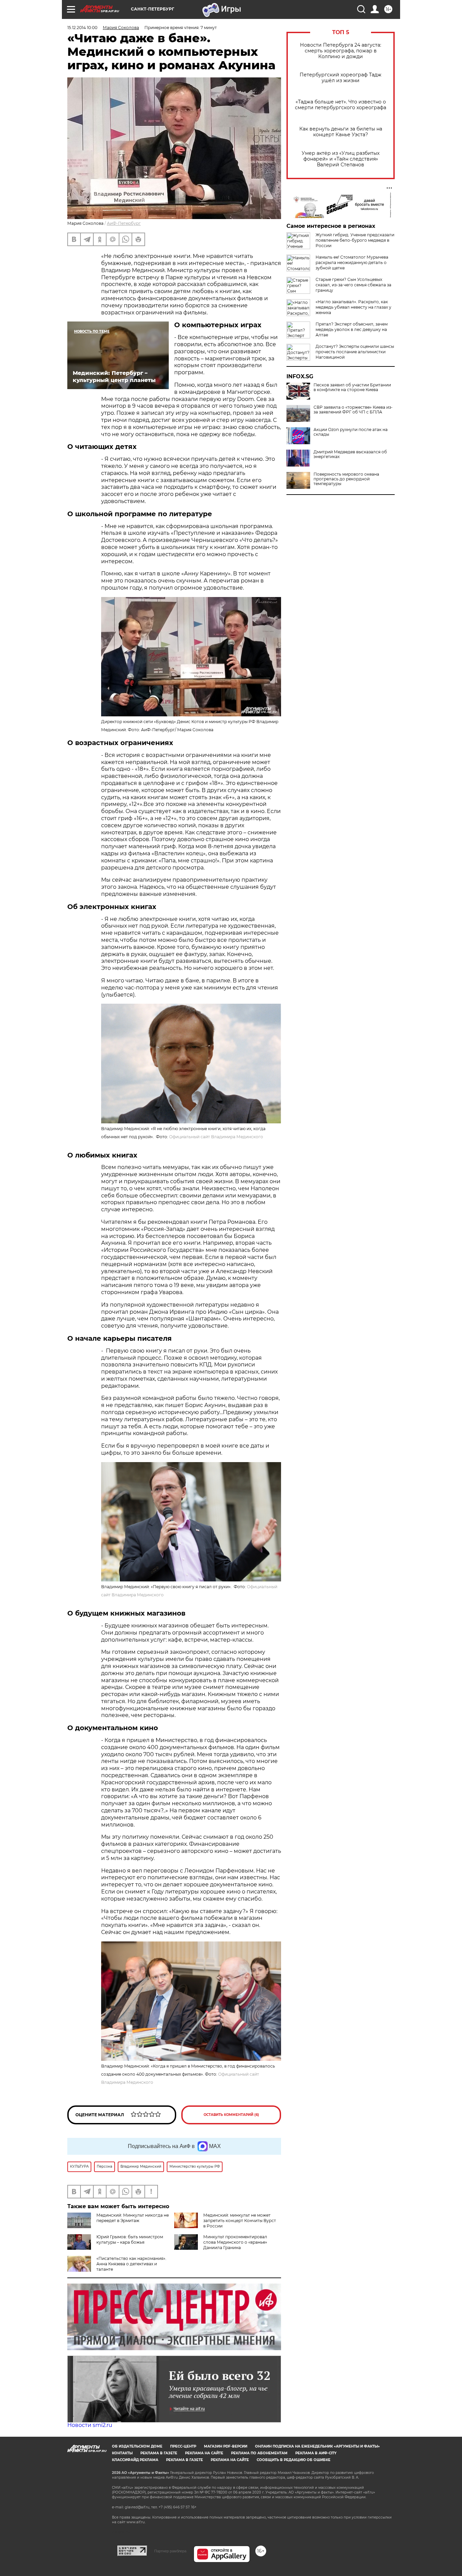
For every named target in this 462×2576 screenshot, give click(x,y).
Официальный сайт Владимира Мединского (216, 1137)
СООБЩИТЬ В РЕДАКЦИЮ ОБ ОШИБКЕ (294, 2460)
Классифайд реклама (135, 2460)
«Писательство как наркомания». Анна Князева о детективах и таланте (131, 2264)
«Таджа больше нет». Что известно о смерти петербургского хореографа (341, 105)
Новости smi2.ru (90, 2425)
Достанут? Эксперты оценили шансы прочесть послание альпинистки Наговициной (355, 352)
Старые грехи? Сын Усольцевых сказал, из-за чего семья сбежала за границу (353, 285)
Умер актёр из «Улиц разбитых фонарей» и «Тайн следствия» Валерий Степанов (341, 159)
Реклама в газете (159, 2453)
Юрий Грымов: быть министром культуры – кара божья (130, 2239)
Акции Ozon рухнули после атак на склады (351, 432)
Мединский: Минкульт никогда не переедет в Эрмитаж (133, 2218)
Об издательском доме (137, 2446)
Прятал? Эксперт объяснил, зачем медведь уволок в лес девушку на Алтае (352, 329)
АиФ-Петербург (124, 223)
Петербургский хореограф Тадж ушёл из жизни (341, 78)
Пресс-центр (183, 2446)
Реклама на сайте (204, 2453)
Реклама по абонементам (259, 2453)
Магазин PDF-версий (226, 2446)
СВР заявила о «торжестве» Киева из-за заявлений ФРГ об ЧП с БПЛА (353, 410)
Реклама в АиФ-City (316, 2453)
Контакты (122, 2453)
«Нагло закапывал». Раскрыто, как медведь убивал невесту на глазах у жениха (353, 307)
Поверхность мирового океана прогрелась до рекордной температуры (346, 479)
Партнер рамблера (170, 2551)
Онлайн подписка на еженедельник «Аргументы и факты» (317, 2446)
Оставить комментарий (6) (231, 2115)
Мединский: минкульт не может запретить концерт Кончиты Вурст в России (240, 2221)
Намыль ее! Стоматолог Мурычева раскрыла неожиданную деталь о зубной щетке (352, 263)
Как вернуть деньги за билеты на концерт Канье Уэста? (341, 132)
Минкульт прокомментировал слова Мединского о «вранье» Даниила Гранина (235, 2242)
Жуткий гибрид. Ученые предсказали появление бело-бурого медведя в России (355, 240)
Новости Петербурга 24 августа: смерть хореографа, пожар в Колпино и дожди (341, 51)
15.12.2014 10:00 (82, 28)
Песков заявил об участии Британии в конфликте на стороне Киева (352, 387)
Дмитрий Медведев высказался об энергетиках (350, 454)
